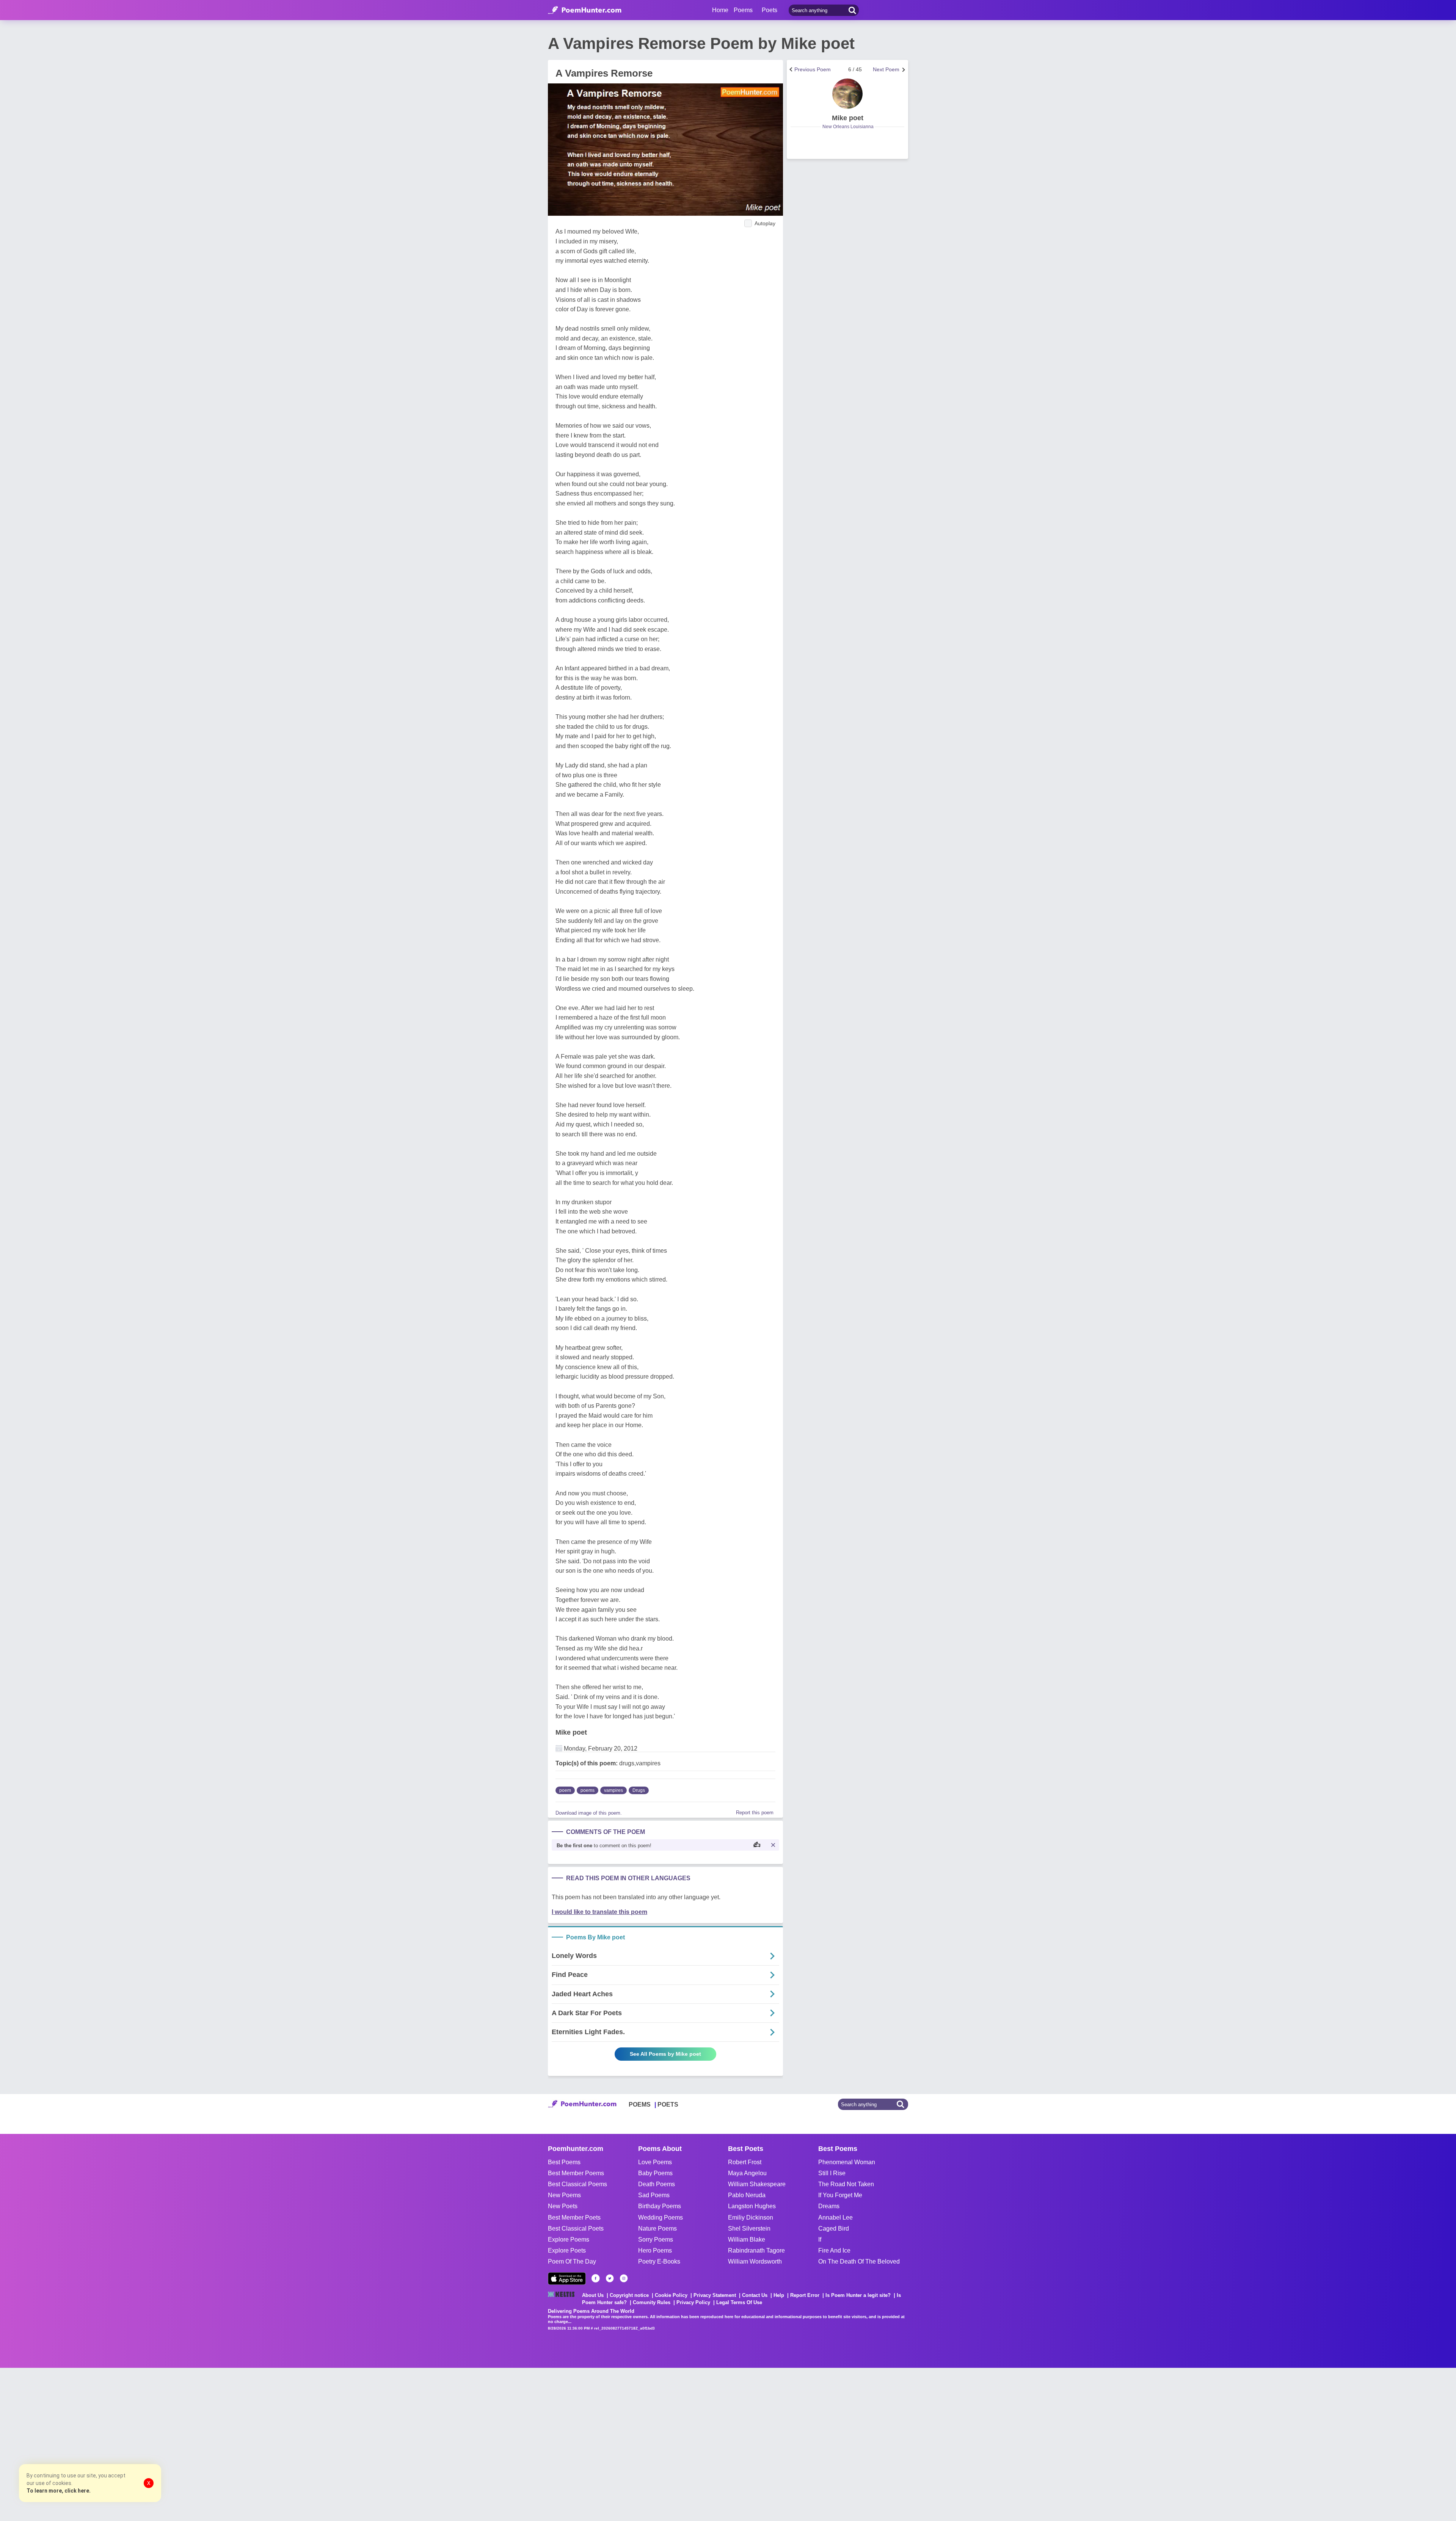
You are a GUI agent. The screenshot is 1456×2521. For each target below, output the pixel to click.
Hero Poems (655, 2250)
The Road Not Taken (846, 2184)
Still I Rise (832, 2173)
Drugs (639, 1790)
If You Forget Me (840, 2195)
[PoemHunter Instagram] (624, 2278)
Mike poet (571, 1732)
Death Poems (657, 2184)
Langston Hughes (752, 2206)
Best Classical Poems (577, 2184)
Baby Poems (655, 2173)
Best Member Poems (576, 2173)
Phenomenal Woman (847, 2162)
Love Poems (655, 2162)
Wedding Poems (661, 2217)
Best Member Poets (574, 2217)
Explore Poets (567, 2250)
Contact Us (755, 2295)
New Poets (563, 2206)
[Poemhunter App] (567, 2279)
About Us (593, 2295)
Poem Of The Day (572, 2261)
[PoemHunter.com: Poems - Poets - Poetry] (585, 10)
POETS (668, 2104)
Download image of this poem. (589, 1813)
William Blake (747, 2239)
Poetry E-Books (659, 2261)
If (820, 2239)
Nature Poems (657, 2228)
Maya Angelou (747, 2173)
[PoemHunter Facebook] (596, 2278)
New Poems (564, 2195)
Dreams (829, 2206)
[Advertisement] (114, 2444)
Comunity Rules (652, 2302)
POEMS (640, 2104)
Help (779, 2295)
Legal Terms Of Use (739, 2302)
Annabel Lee (835, 2217)
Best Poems (564, 2162)
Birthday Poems (660, 2206)
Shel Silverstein (749, 2228)
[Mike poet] (847, 94)
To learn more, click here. (59, 2491)
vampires (613, 1790)
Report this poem (755, 1813)
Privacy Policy (693, 2302)
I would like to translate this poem (599, 1912)
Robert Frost (745, 2162)
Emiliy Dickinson (751, 2217)
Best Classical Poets (576, 2228)
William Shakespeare (757, 2184)
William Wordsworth (755, 2261)
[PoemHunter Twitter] (610, 2278)
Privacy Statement (715, 2295)
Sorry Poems (656, 2239)
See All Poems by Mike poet (665, 2054)
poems (588, 1790)
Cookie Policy (671, 2295)
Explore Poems (569, 2239)
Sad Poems (654, 2195)
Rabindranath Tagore (756, 2250)
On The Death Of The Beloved (859, 2261)
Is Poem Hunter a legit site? (858, 2295)
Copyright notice (629, 2295)
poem (565, 1790)
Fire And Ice (834, 2250)
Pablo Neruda (747, 2195)
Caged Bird (834, 2228)
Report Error (805, 2295)
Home (720, 10)
